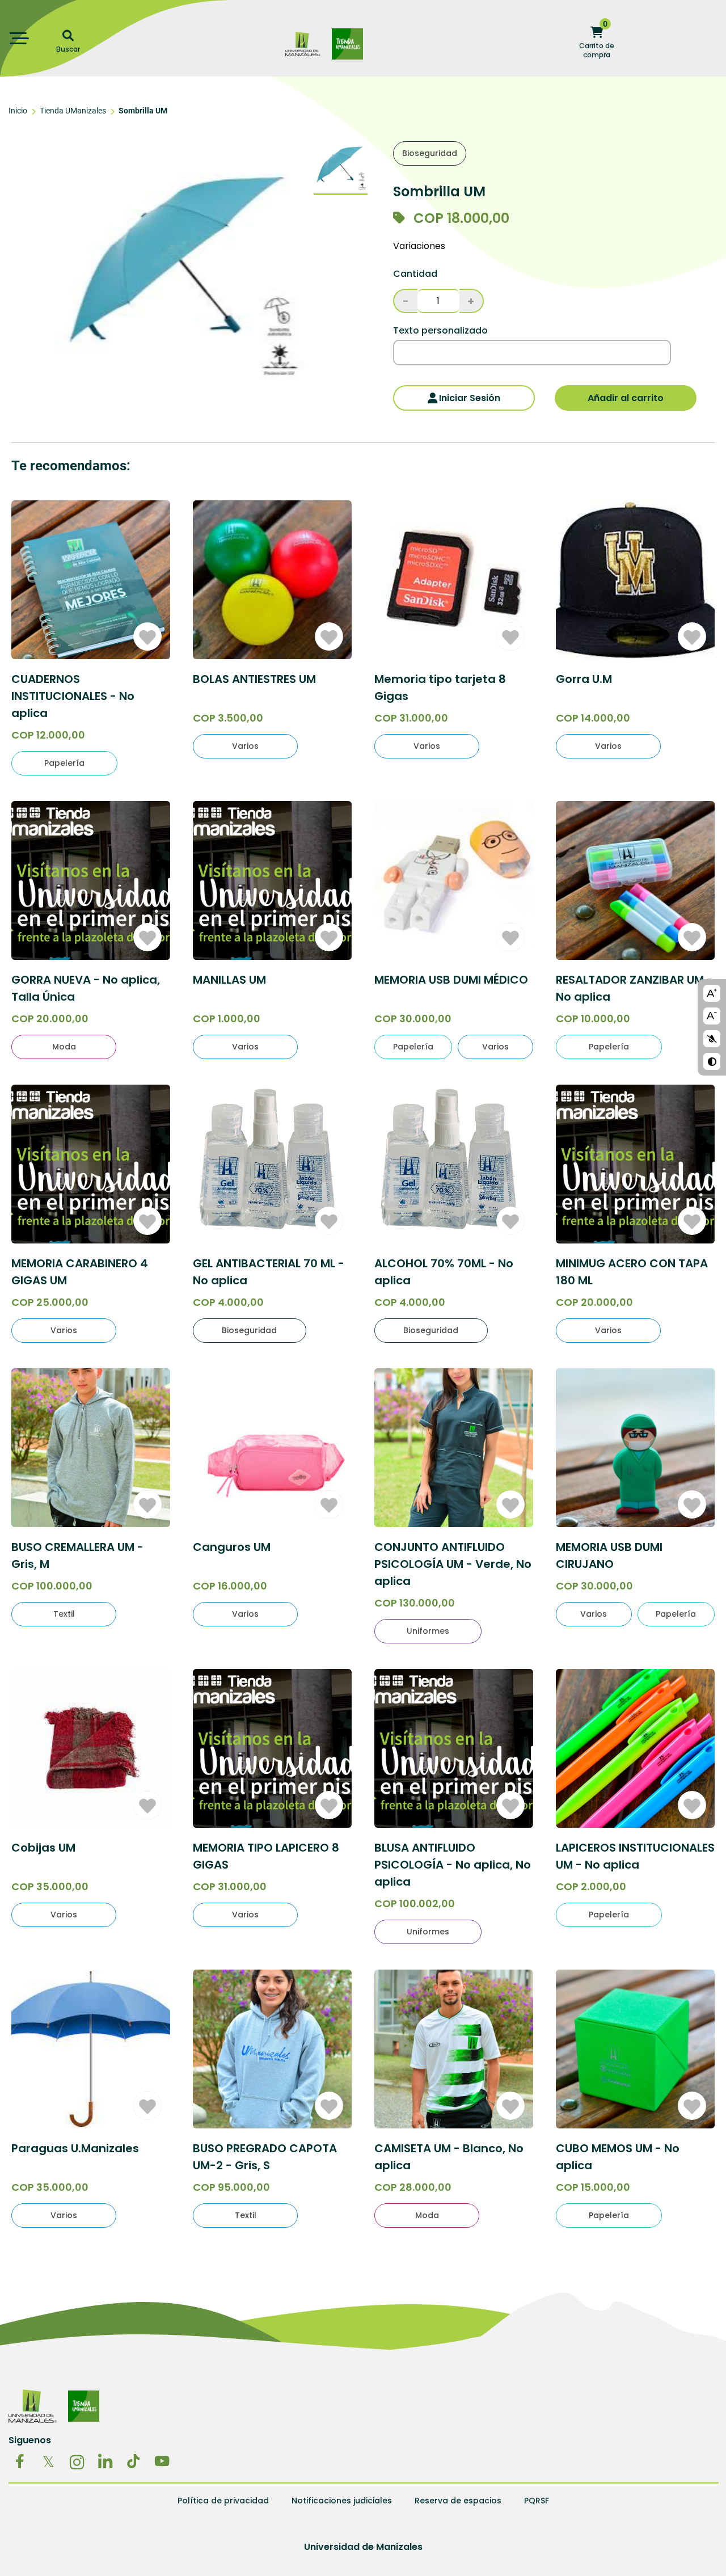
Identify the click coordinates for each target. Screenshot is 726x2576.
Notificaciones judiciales (342, 2501)
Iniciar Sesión (470, 398)
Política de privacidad (223, 2501)
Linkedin (105, 2461)
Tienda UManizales (73, 111)
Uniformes (428, 1631)
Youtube (162, 2461)
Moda (64, 1047)
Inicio (18, 111)
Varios (245, 746)
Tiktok (133, 2461)
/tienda (347, 34)
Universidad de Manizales (303, 44)
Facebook (20, 2461)
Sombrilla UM (143, 111)
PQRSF (537, 2501)
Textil (64, 1614)
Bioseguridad (430, 153)
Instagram (77, 2461)
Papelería (64, 763)
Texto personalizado (440, 331)
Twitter (48, 2461)
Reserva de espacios (458, 2501)
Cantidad (415, 274)
